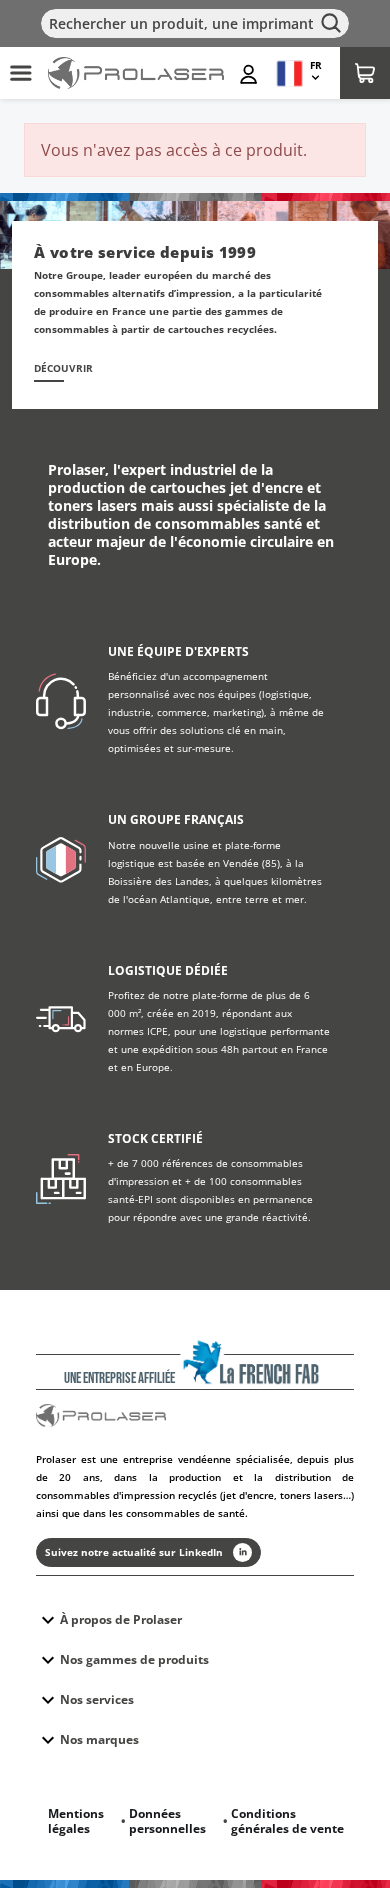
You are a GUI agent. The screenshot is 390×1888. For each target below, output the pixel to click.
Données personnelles (167, 1821)
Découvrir (63, 368)
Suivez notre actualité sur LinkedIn (134, 1552)
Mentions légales (76, 1821)
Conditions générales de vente (287, 1821)
